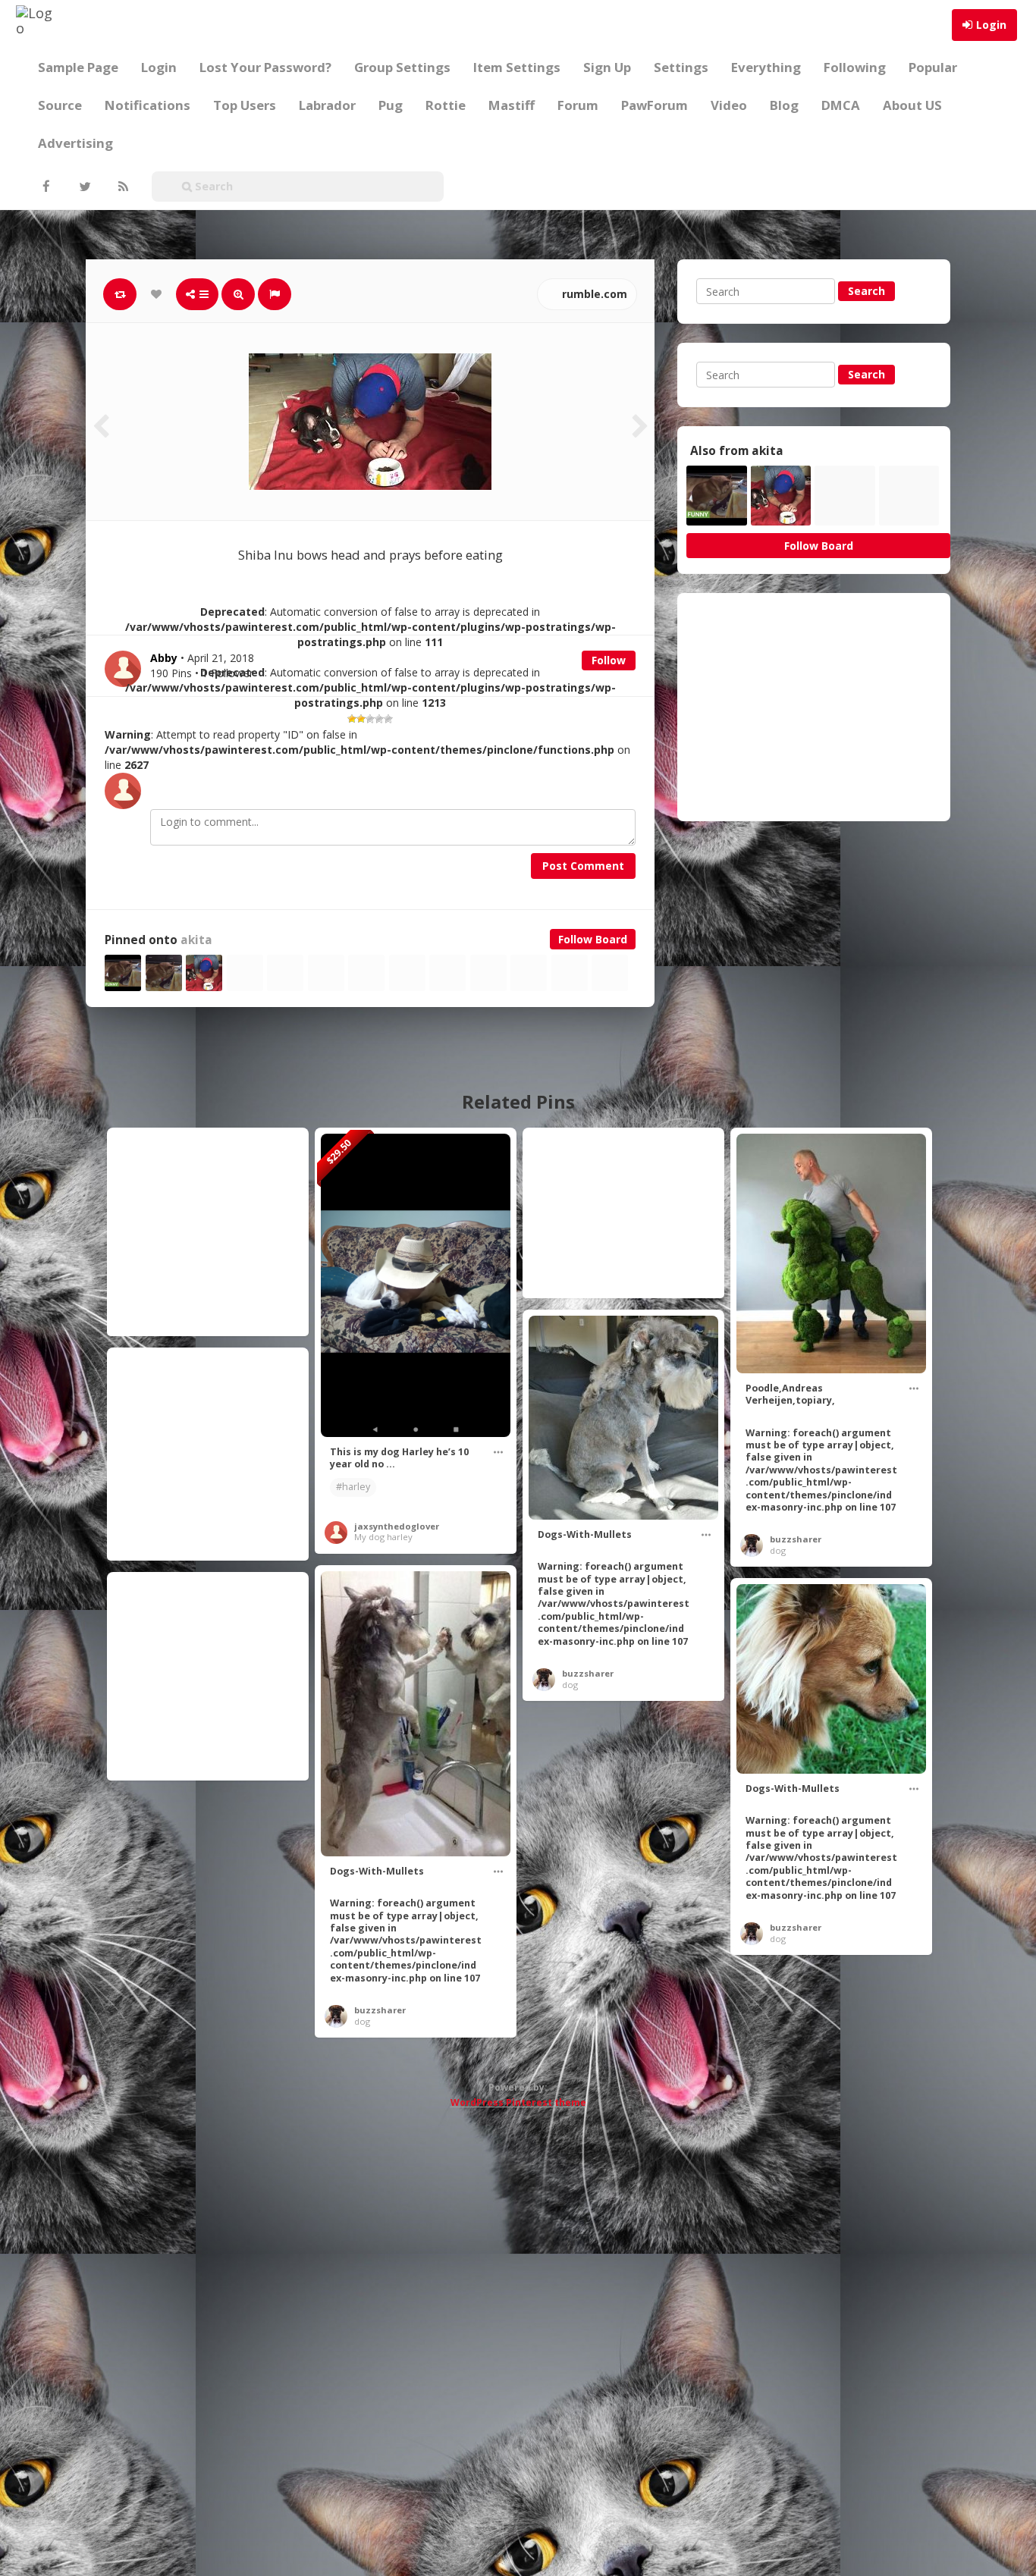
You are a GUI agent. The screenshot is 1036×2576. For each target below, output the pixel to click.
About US (912, 105)
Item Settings (517, 67)
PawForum (655, 105)
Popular (933, 67)
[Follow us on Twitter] (83, 187)
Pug (391, 105)
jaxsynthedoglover (397, 1526)
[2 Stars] (361, 719)
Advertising (75, 143)
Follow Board (593, 939)
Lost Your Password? (265, 67)
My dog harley (383, 1537)
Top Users (245, 105)
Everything (766, 67)
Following (855, 67)
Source (60, 105)
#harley (353, 1487)
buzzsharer (796, 1539)
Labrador (327, 105)
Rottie (446, 105)
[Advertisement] (814, 707)
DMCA (841, 105)
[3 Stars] (370, 719)
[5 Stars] (388, 719)
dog (778, 1550)
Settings (681, 67)
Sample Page (78, 67)
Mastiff (512, 105)
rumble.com (593, 294)
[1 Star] (352, 719)
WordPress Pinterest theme (518, 2102)
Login (991, 25)
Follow (609, 660)
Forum (578, 105)
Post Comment (583, 866)
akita (196, 940)
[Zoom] (238, 294)
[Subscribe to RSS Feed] (121, 187)
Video (729, 105)
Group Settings (402, 67)
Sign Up (607, 67)
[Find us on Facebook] (46, 187)
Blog (784, 105)
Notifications (148, 105)
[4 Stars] (379, 719)
